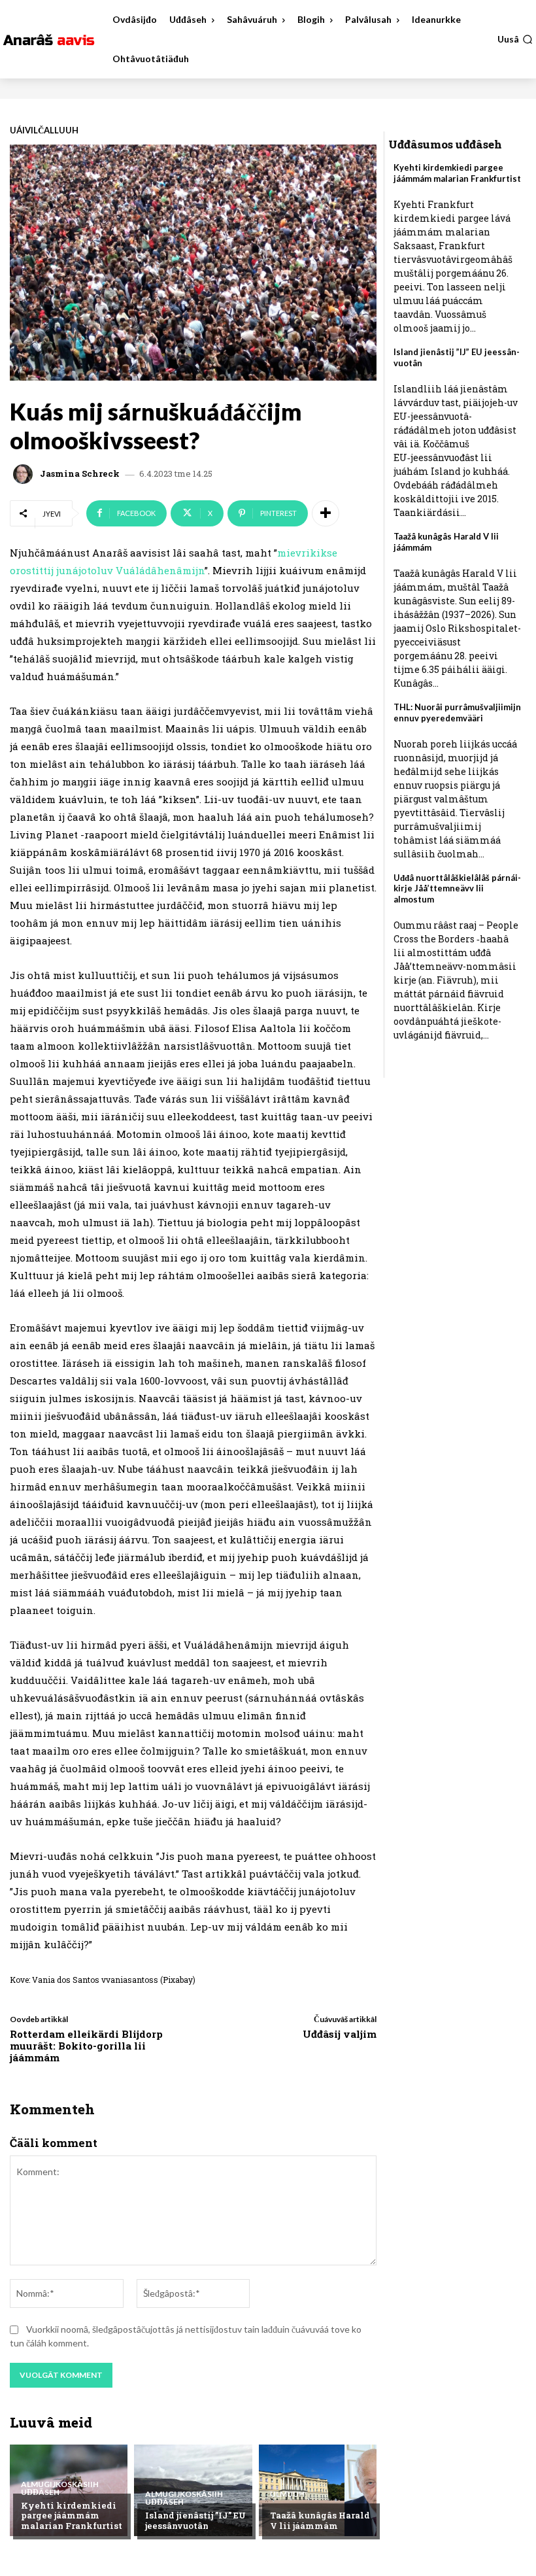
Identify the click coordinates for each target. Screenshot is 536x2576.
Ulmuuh (287, 2494)
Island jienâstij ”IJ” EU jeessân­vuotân (195, 2520)
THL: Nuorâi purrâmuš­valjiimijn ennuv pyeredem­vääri (457, 713)
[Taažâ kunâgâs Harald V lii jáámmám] (318, 2490)
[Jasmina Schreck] (25, 474)
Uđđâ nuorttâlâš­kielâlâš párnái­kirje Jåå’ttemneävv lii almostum (457, 889)
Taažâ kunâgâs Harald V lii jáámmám (320, 2520)
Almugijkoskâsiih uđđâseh (60, 2488)
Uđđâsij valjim (340, 2034)
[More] (326, 513)
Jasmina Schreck (80, 474)
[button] (515, 39)
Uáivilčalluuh (44, 130)
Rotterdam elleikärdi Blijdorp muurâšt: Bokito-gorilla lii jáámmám (86, 2046)
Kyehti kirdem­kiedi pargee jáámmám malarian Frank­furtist (72, 2516)
